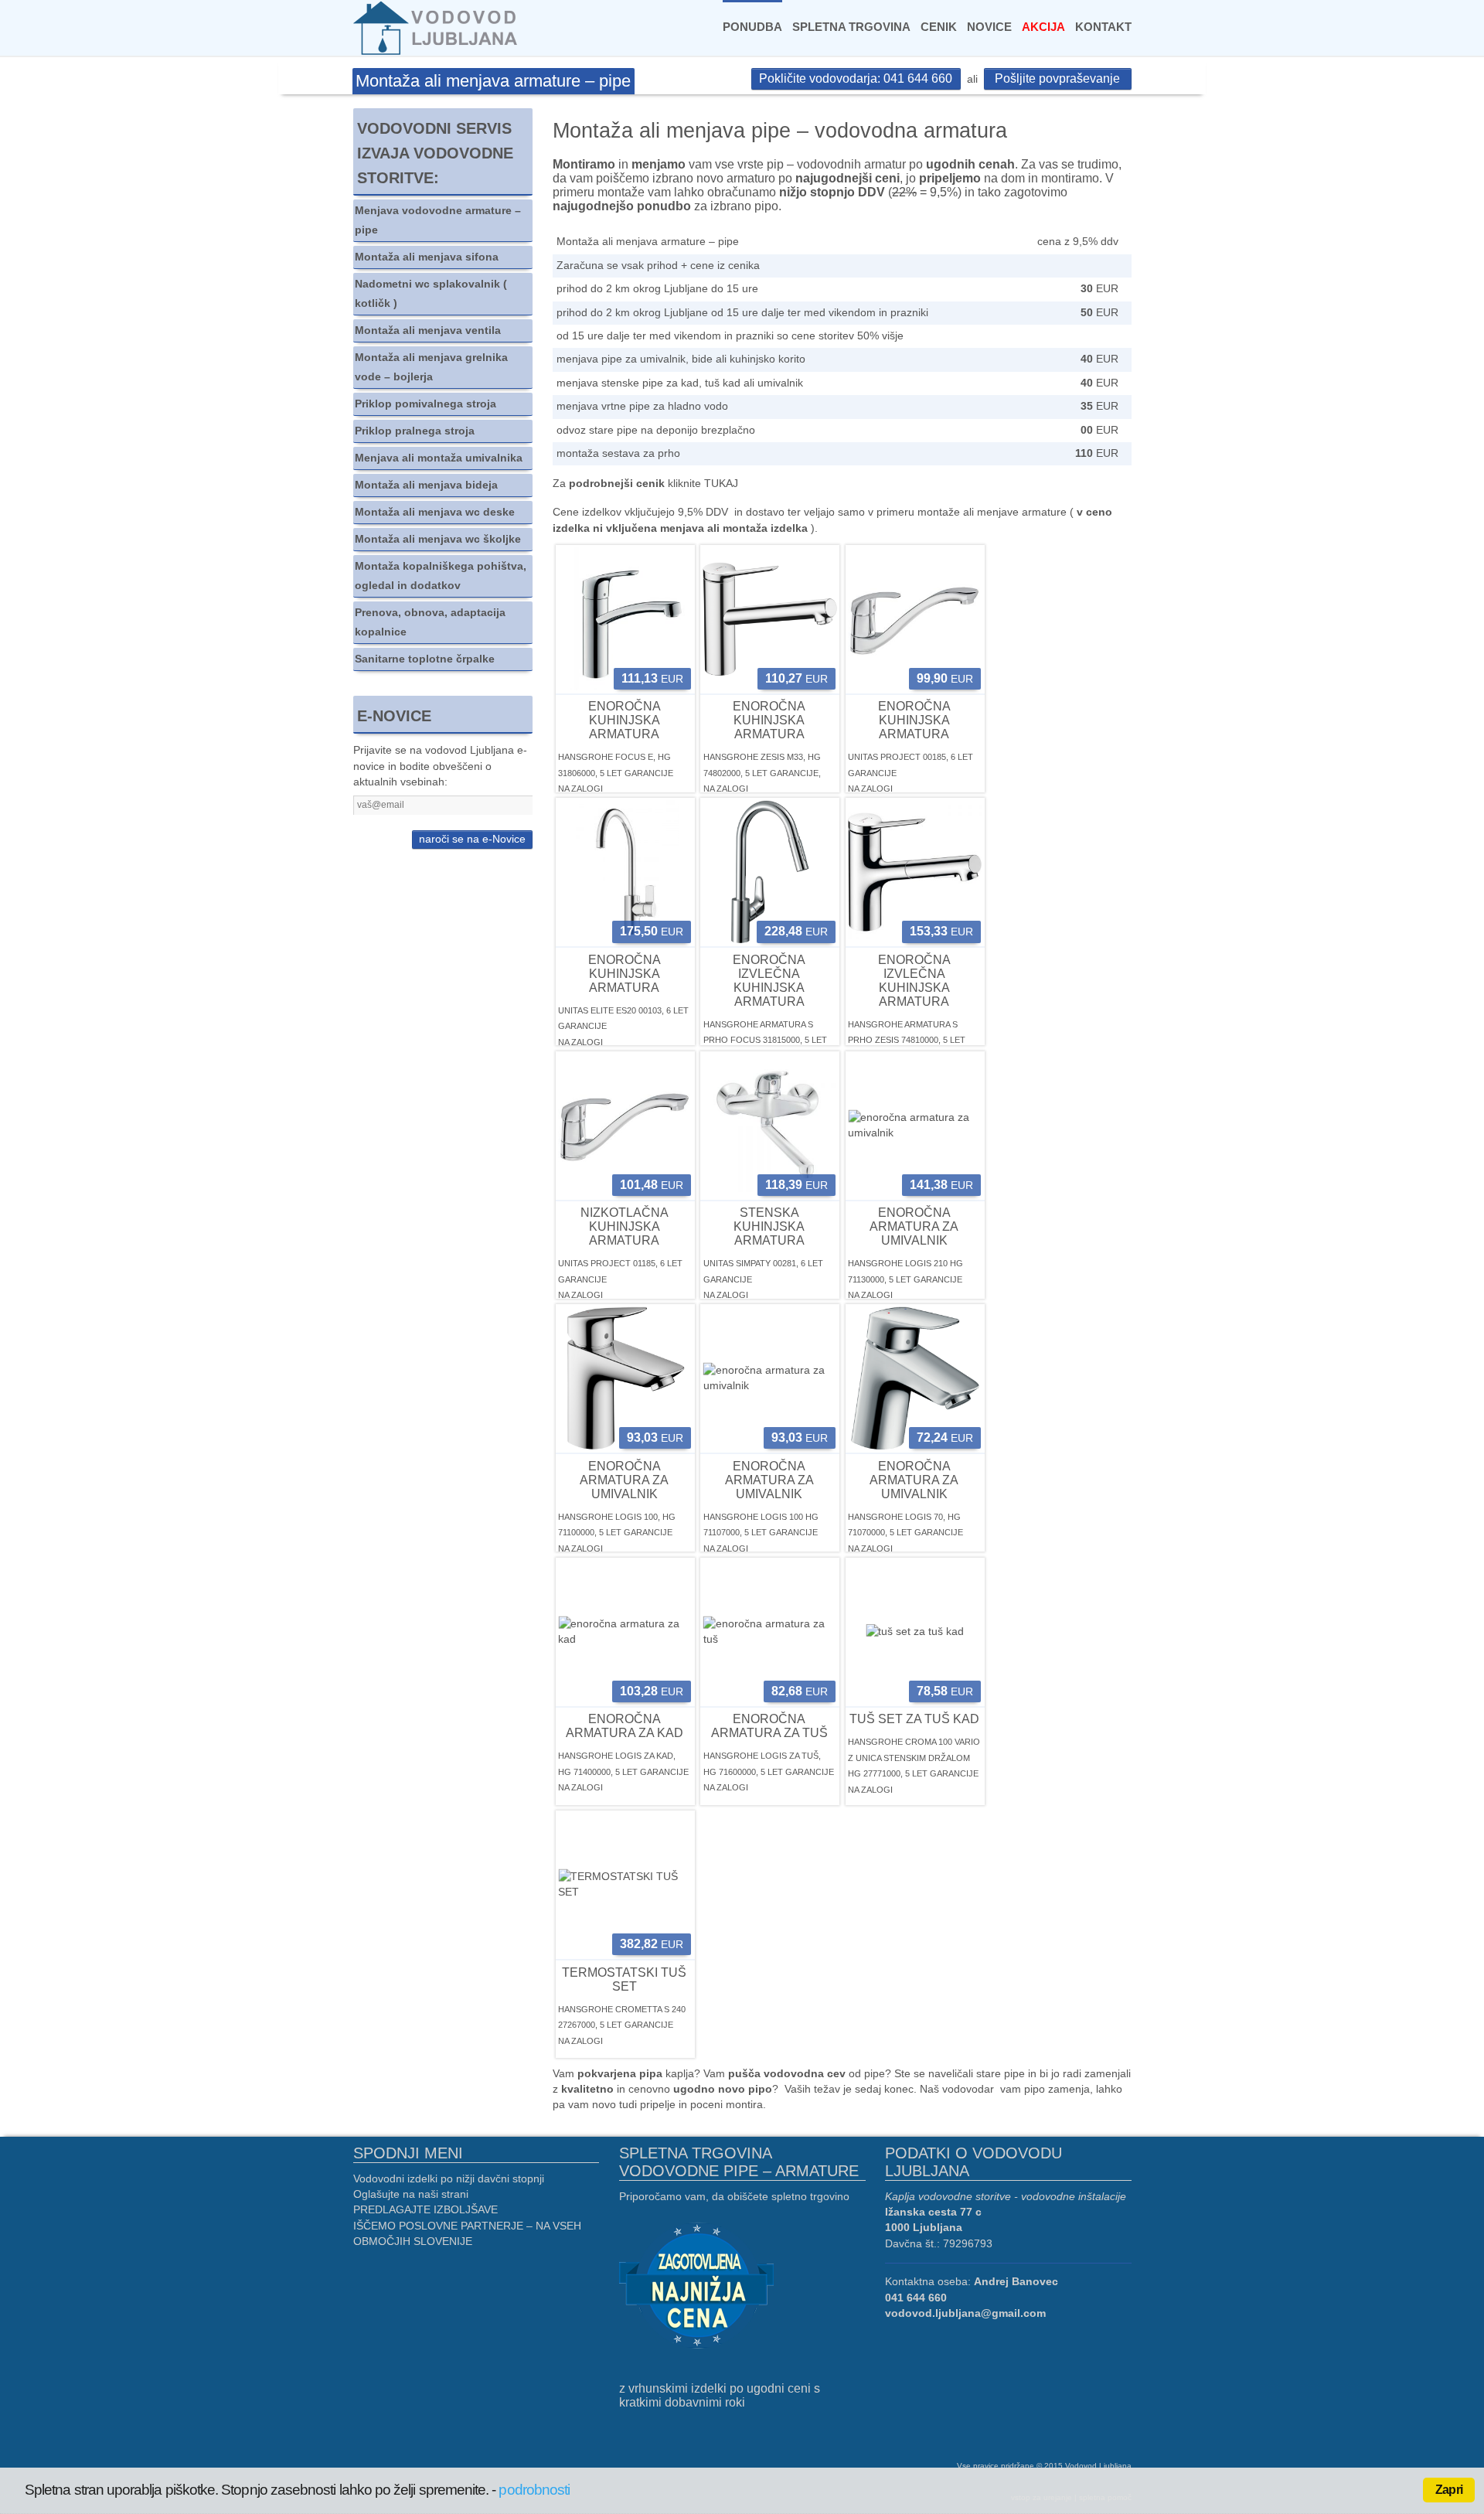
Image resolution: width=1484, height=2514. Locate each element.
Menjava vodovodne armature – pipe (438, 220)
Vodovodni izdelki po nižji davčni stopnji (449, 2179)
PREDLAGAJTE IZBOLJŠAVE (425, 2210)
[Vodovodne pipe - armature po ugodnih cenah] (696, 2287)
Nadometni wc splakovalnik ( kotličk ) (431, 294)
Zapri (1449, 2490)
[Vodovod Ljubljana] (437, 27)
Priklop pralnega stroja (415, 431)
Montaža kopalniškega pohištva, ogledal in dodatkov (441, 576)
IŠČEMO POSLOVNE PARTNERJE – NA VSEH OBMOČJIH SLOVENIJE (467, 2234)
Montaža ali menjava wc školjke (438, 539)
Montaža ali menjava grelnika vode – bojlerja (431, 367)
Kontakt (1103, 27)
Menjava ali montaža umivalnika (439, 458)
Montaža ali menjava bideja (426, 485)
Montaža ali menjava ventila (428, 330)
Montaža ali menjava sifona (427, 257)
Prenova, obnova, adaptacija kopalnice (430, 622)
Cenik (939, 27)
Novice (989, 27)
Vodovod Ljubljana (1098, 2466)
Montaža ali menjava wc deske (435, 512)
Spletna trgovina (851, 27)
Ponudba (752, 27)
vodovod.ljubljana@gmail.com (965, 2313)
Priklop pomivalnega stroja (425, 404)
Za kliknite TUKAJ (645, 484)
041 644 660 (916, 2298)
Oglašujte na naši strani (411, 2194)
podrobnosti (534, 2490)
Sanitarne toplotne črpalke (425, 659)
